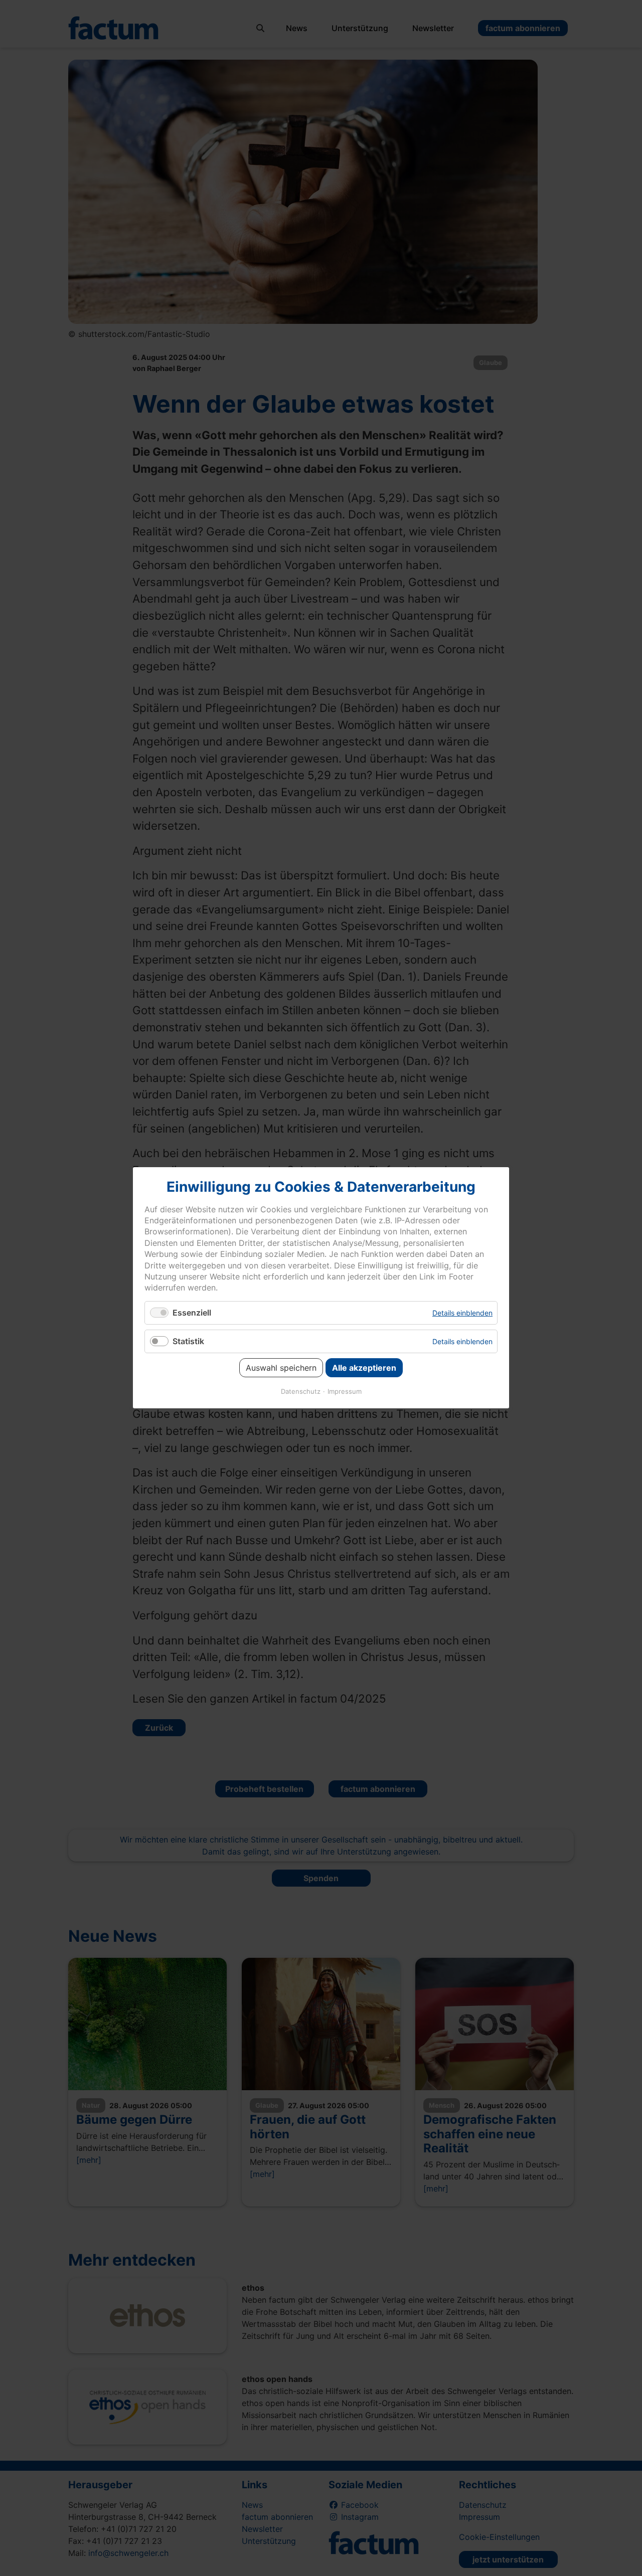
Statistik (188, 1341)
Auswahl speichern (281, 1368)
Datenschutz (301, 1392)
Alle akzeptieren (364, 1368)
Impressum (345, 1392)
